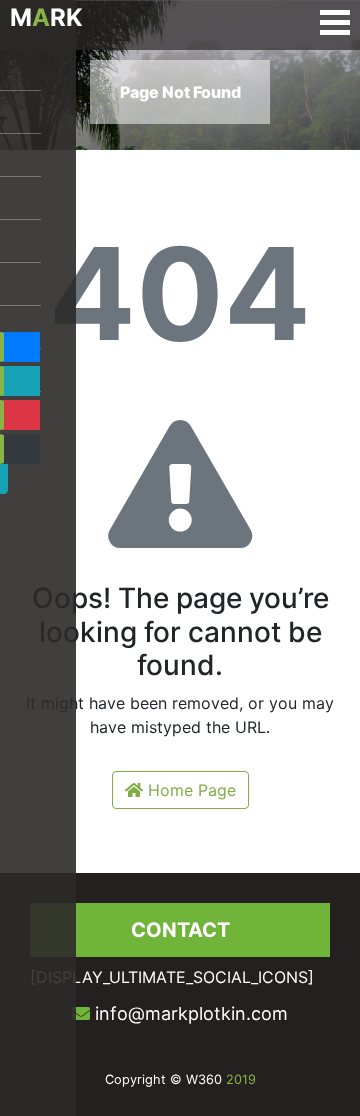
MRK (46, 17)
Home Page (189, 790)
